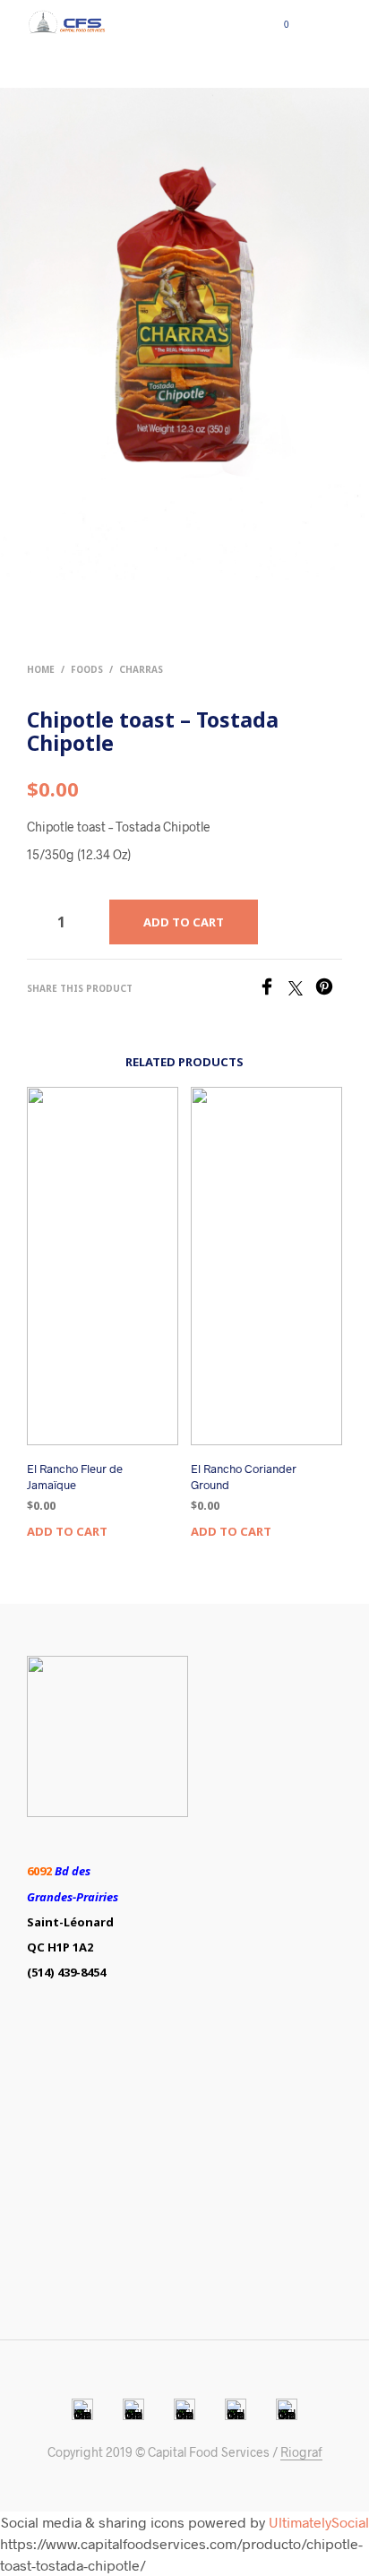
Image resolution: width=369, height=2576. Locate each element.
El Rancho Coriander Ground (244, 1477)
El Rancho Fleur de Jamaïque (75, 1477)
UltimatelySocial (319, 2522)
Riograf (301, 2452)
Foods (87, 669)
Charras (141, 669)
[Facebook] (273, 990)
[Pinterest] (329, 990)
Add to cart (67, 1531)
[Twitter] (302, 990)
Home (41, 669)
